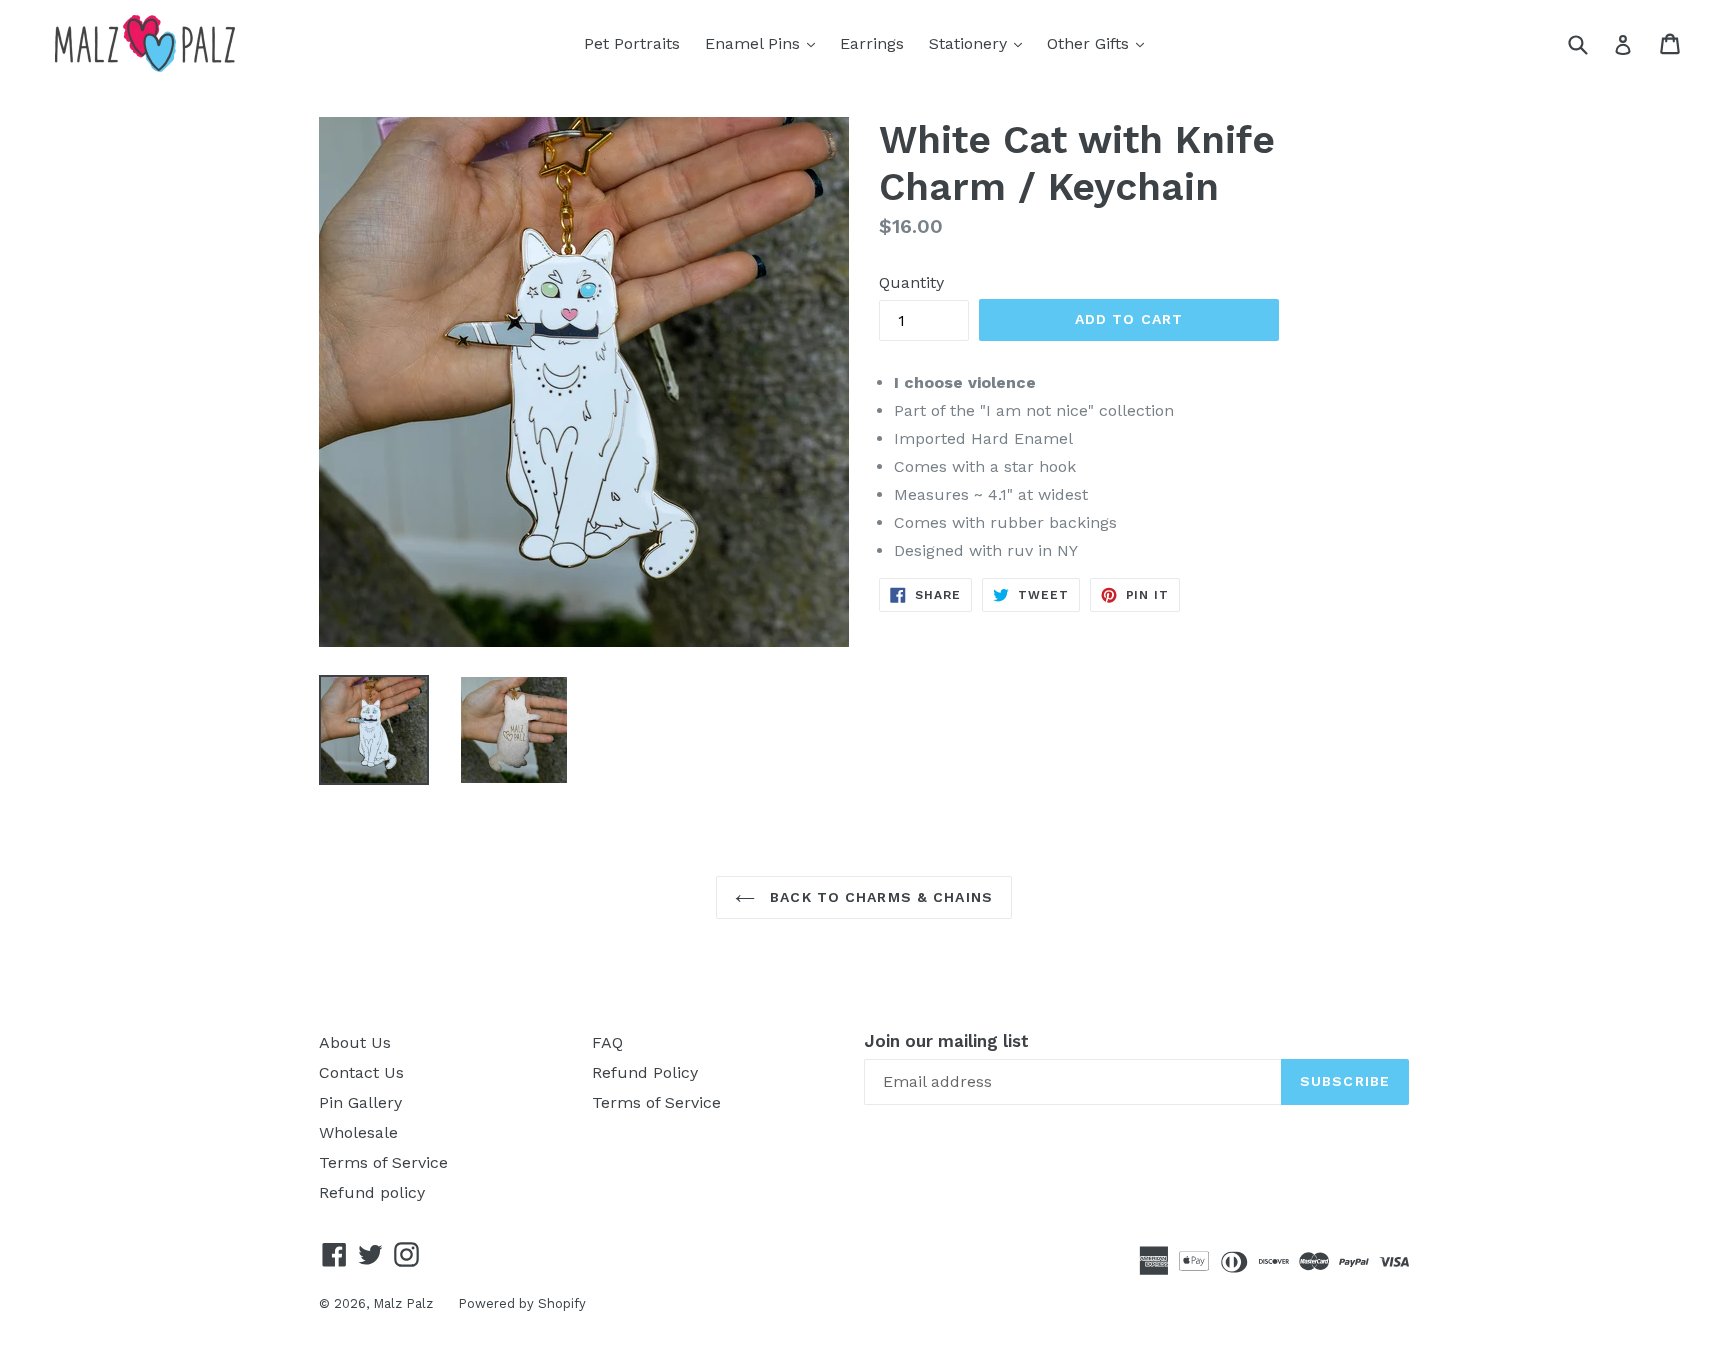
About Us (355, 1042)
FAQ (607, 1042)
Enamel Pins (765, 43)
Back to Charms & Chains (879, 897)
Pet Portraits (632, 43)
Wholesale (358, 1132)
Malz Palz (403, 1303)
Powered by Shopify (522, 1303)
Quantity (911, 282)
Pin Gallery (360, 1102)
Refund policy (372, 1192)
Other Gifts (1100, 43)
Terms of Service (383, 1162)
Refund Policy (645, 1072)
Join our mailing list (946, 1041)
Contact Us (361, 1072)
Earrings (872, 43)
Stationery (980, 43)
